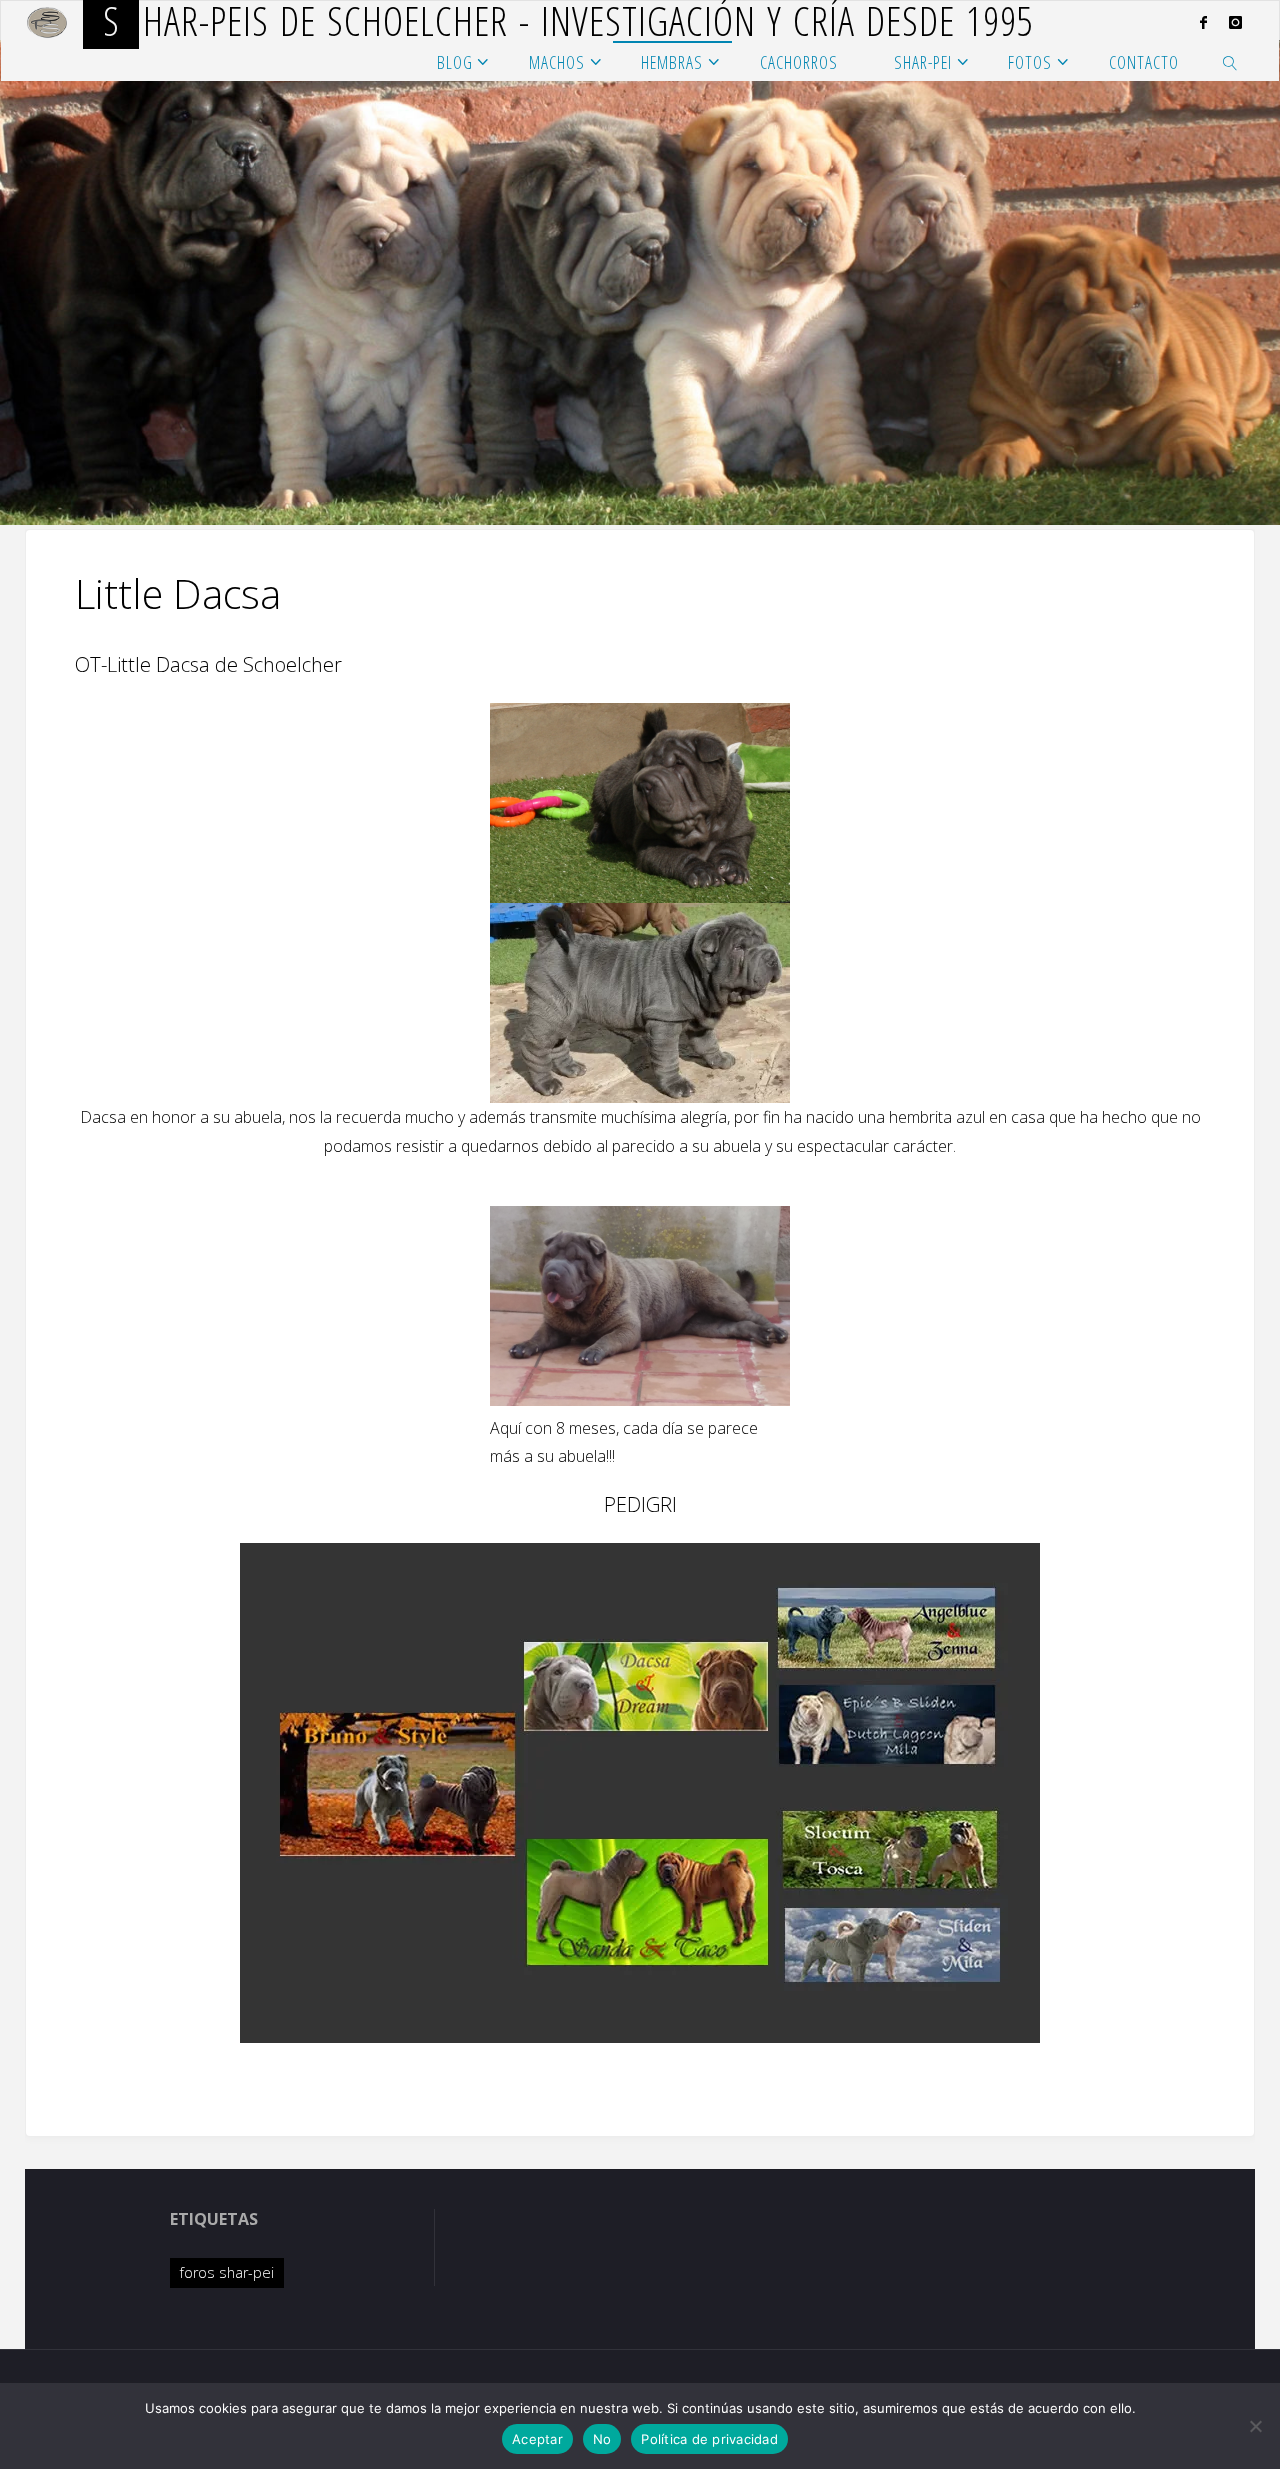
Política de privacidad (709, 2439)
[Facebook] (1203, 22)
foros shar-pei (227, 2272)
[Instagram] (1235, 22)
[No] (1255, 2426)
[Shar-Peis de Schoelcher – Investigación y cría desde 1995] (47, 21)
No (602, 2439)
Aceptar (537, 2439)
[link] (1230, 61)
